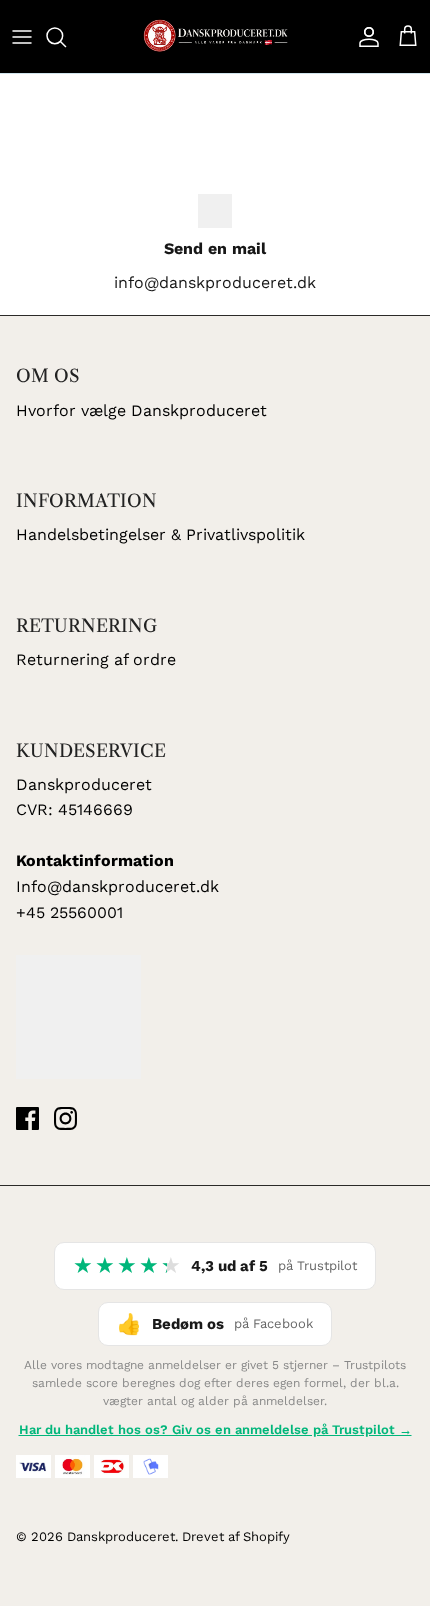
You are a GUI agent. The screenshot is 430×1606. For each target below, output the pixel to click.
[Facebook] (27, 1118)
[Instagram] (65, 1118)
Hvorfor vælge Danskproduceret (141, 410)
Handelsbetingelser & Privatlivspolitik (160, 534)
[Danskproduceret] (215, 36)
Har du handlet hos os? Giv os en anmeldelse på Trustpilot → (215, 1429)
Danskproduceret (121, 1536)
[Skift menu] (22, 37)
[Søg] (66, 37)
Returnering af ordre (96, 659)
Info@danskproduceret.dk (117, 886)
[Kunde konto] (364, 37)
